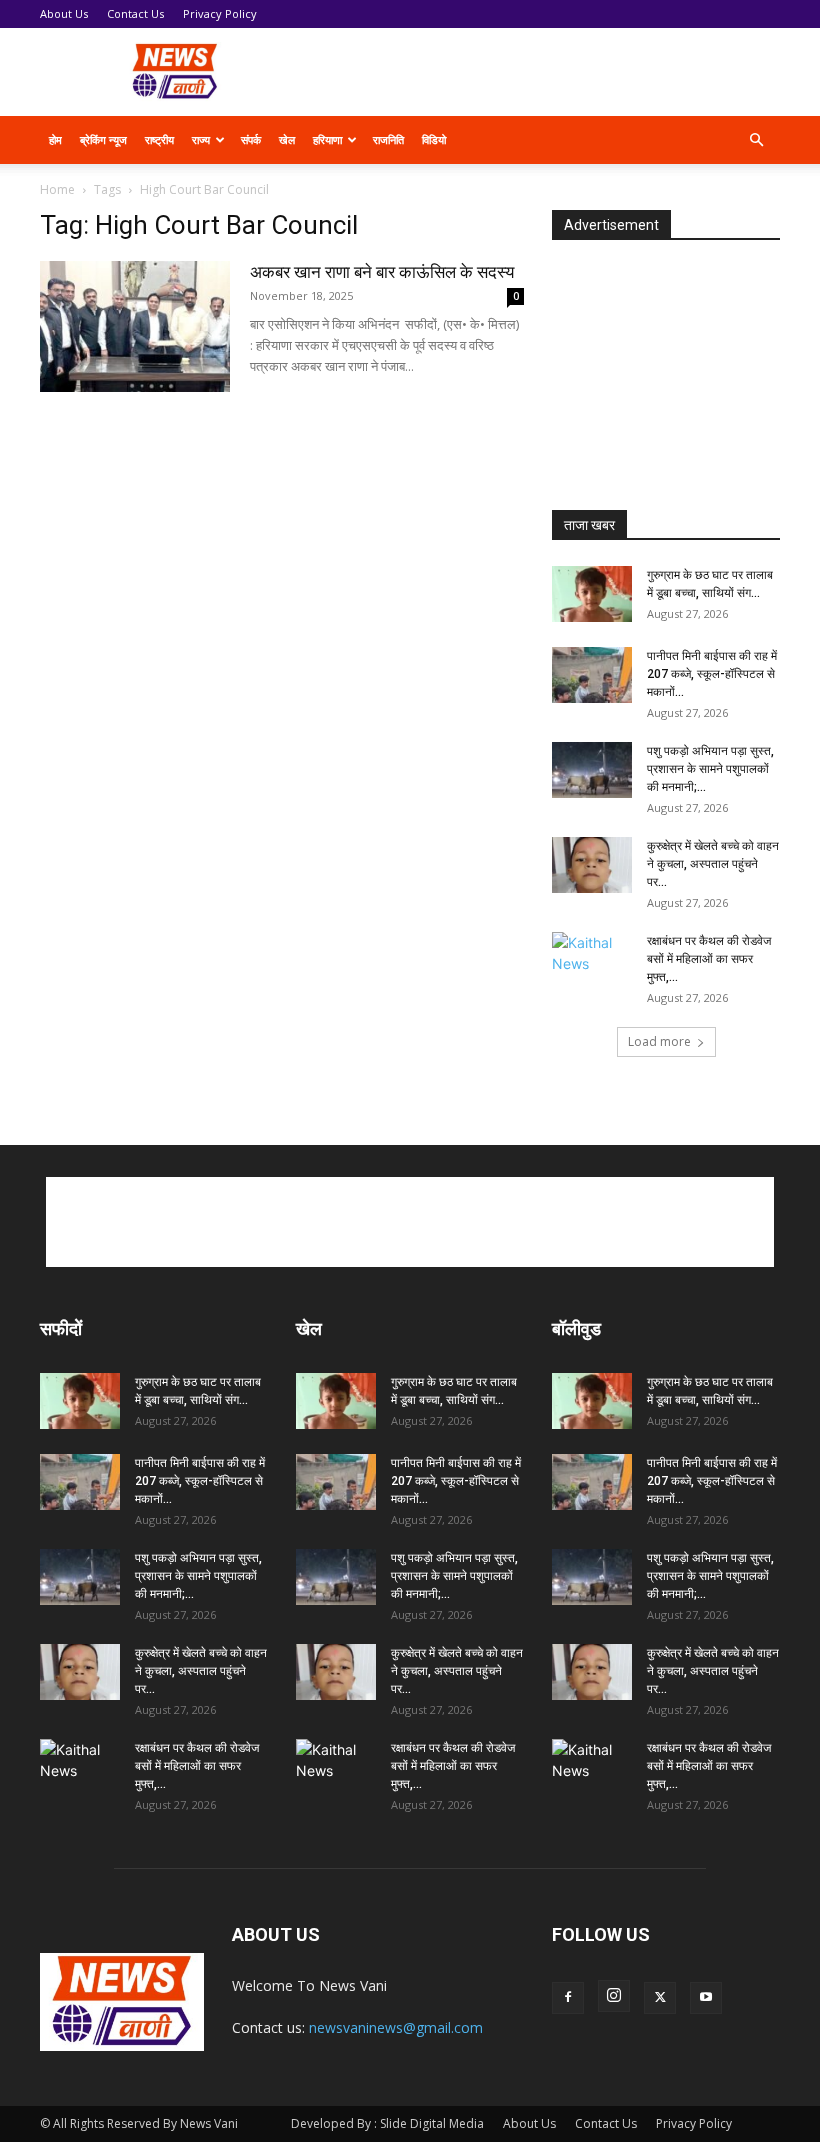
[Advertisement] (545, 72)
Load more (659, 1041)
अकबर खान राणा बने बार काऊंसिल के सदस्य (382, 272)
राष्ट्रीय (159, 139)
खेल (287, 139)
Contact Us (135, 13)
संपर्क (251, 139)
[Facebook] (568, 1998)
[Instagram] (614, 1996)
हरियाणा (327, 139)
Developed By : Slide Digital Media (387, 2123)
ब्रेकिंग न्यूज (103, 139)
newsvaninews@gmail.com (396, 2027)
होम (55, 139)
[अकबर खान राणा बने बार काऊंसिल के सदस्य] (135, 326)
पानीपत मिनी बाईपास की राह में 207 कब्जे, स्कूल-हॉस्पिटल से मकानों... (712, 674)
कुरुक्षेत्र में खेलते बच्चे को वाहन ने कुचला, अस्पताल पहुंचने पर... (713, 864)
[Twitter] (660, 1998)
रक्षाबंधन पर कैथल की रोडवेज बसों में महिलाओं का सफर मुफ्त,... (709, 959)
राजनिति (388, 139)
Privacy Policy (220, 13)
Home (57, 189)
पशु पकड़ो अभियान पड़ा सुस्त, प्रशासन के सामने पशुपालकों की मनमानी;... (710, 769)
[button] (756, 140)
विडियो (434, 139)
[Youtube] (706, 1998)
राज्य (201, 139)
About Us (64, 13)
